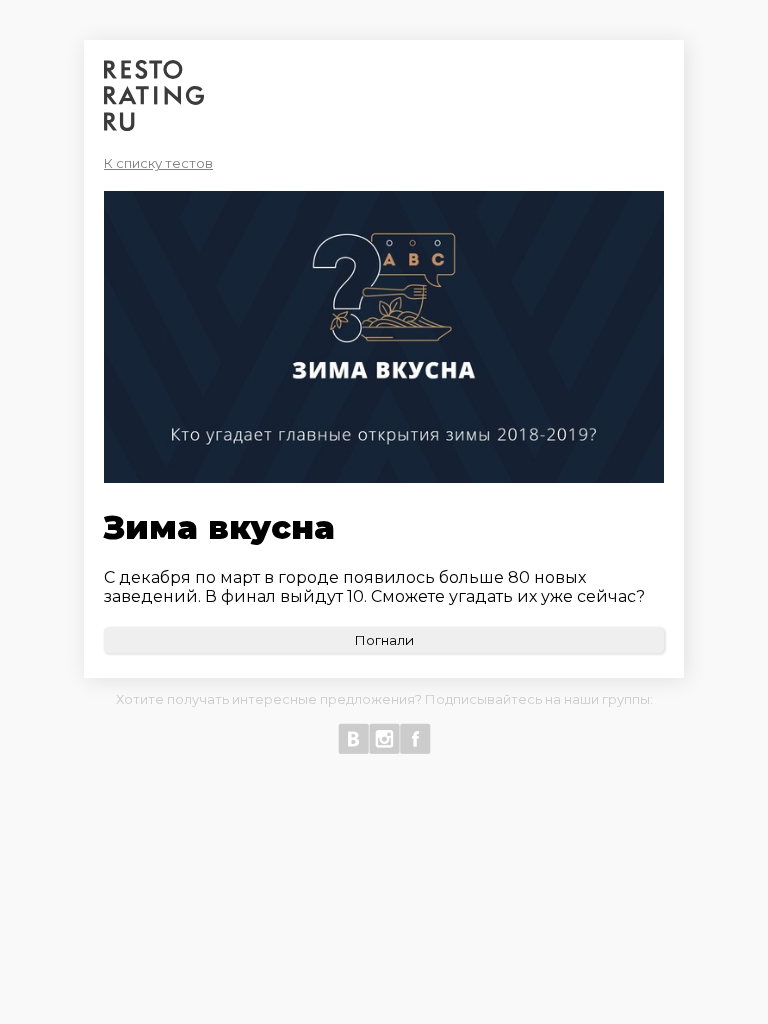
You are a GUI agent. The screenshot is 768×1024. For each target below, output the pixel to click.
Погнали (384, 640)
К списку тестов (158, 163)
